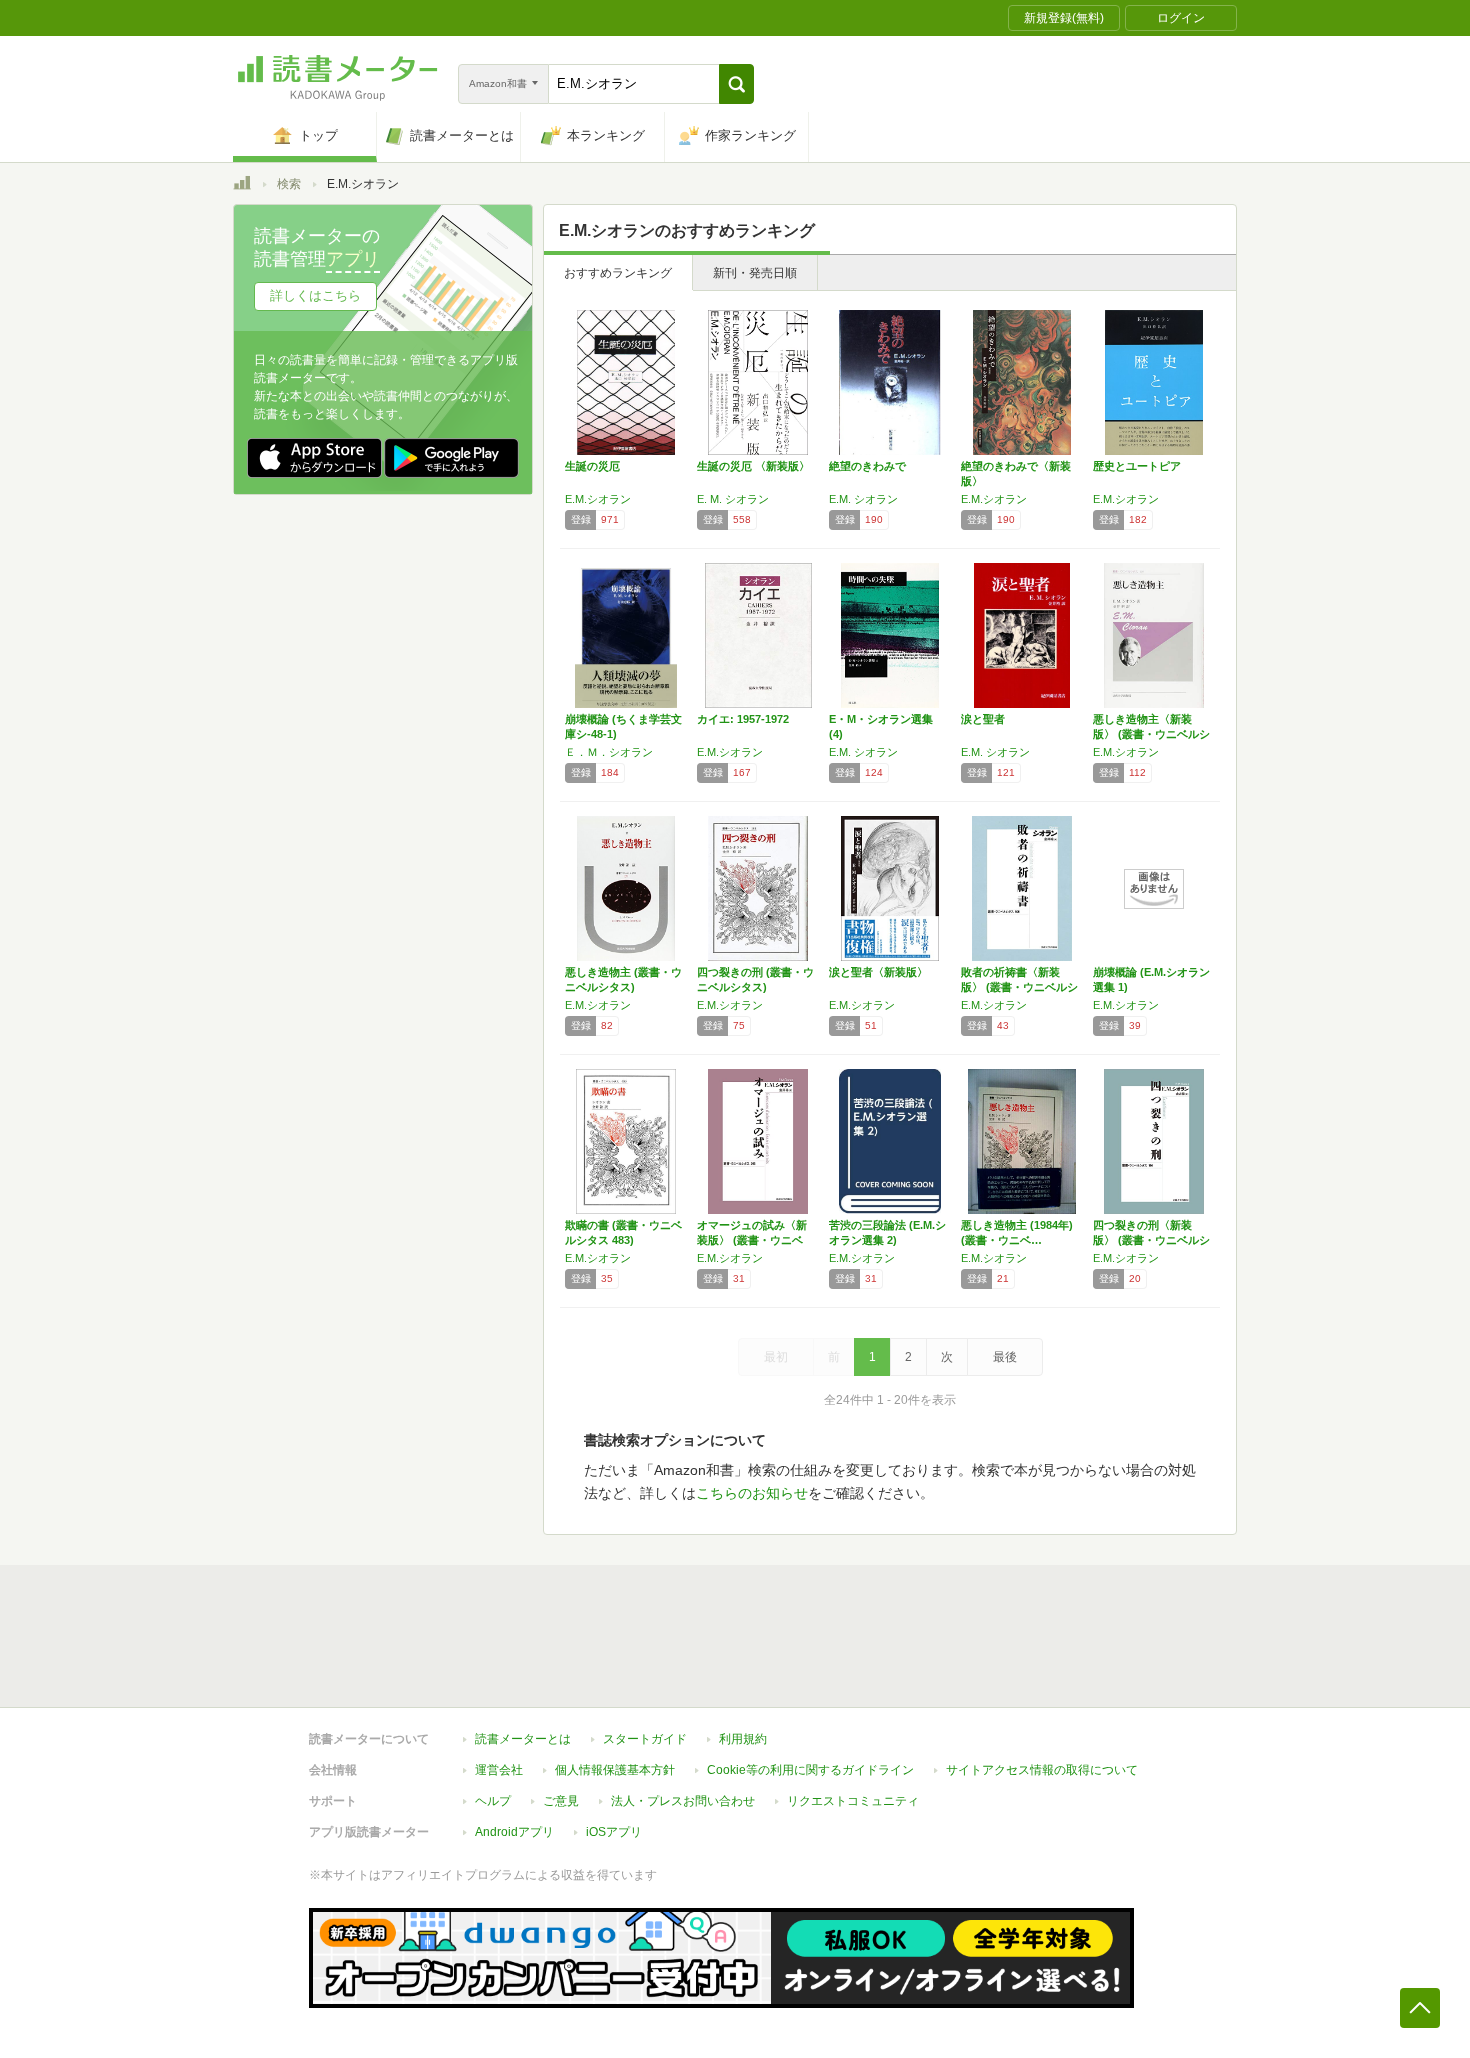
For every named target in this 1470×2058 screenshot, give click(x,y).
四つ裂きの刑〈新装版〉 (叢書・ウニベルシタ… (1151, 1240)
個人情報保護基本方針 (615, 1770)
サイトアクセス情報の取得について (1042, 1770)
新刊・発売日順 (755, 273)
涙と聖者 (983, 719)
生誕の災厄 (592, 466)
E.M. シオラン (863, 499)
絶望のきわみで (867, 466)
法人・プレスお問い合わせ (683, 1801)
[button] (736, 84)
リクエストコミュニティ (853, 1801)
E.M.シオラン (598, 499)
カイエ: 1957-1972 (743, 719)
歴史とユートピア (1137, 466)
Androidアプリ (514, 1832)
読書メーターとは (523, 1739)
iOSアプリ (614, 1832)
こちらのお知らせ (752, 1493)
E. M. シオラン (733, 499)
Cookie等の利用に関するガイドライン (810, 1770)
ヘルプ (493, 1801)
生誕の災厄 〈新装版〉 (753, 466)
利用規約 (743, 1739)
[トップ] (242, 186)
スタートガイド (645, 1739)
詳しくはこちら (315, 295)
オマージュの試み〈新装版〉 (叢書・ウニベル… (752, 1240)
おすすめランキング (618, 273)
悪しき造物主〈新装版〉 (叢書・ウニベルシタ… (1151, 734)
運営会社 (499, 1770)
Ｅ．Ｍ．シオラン (609, 752)
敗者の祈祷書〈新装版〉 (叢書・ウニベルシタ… (1019, 987)
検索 (289, 184)
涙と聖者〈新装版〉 (878, 972)
